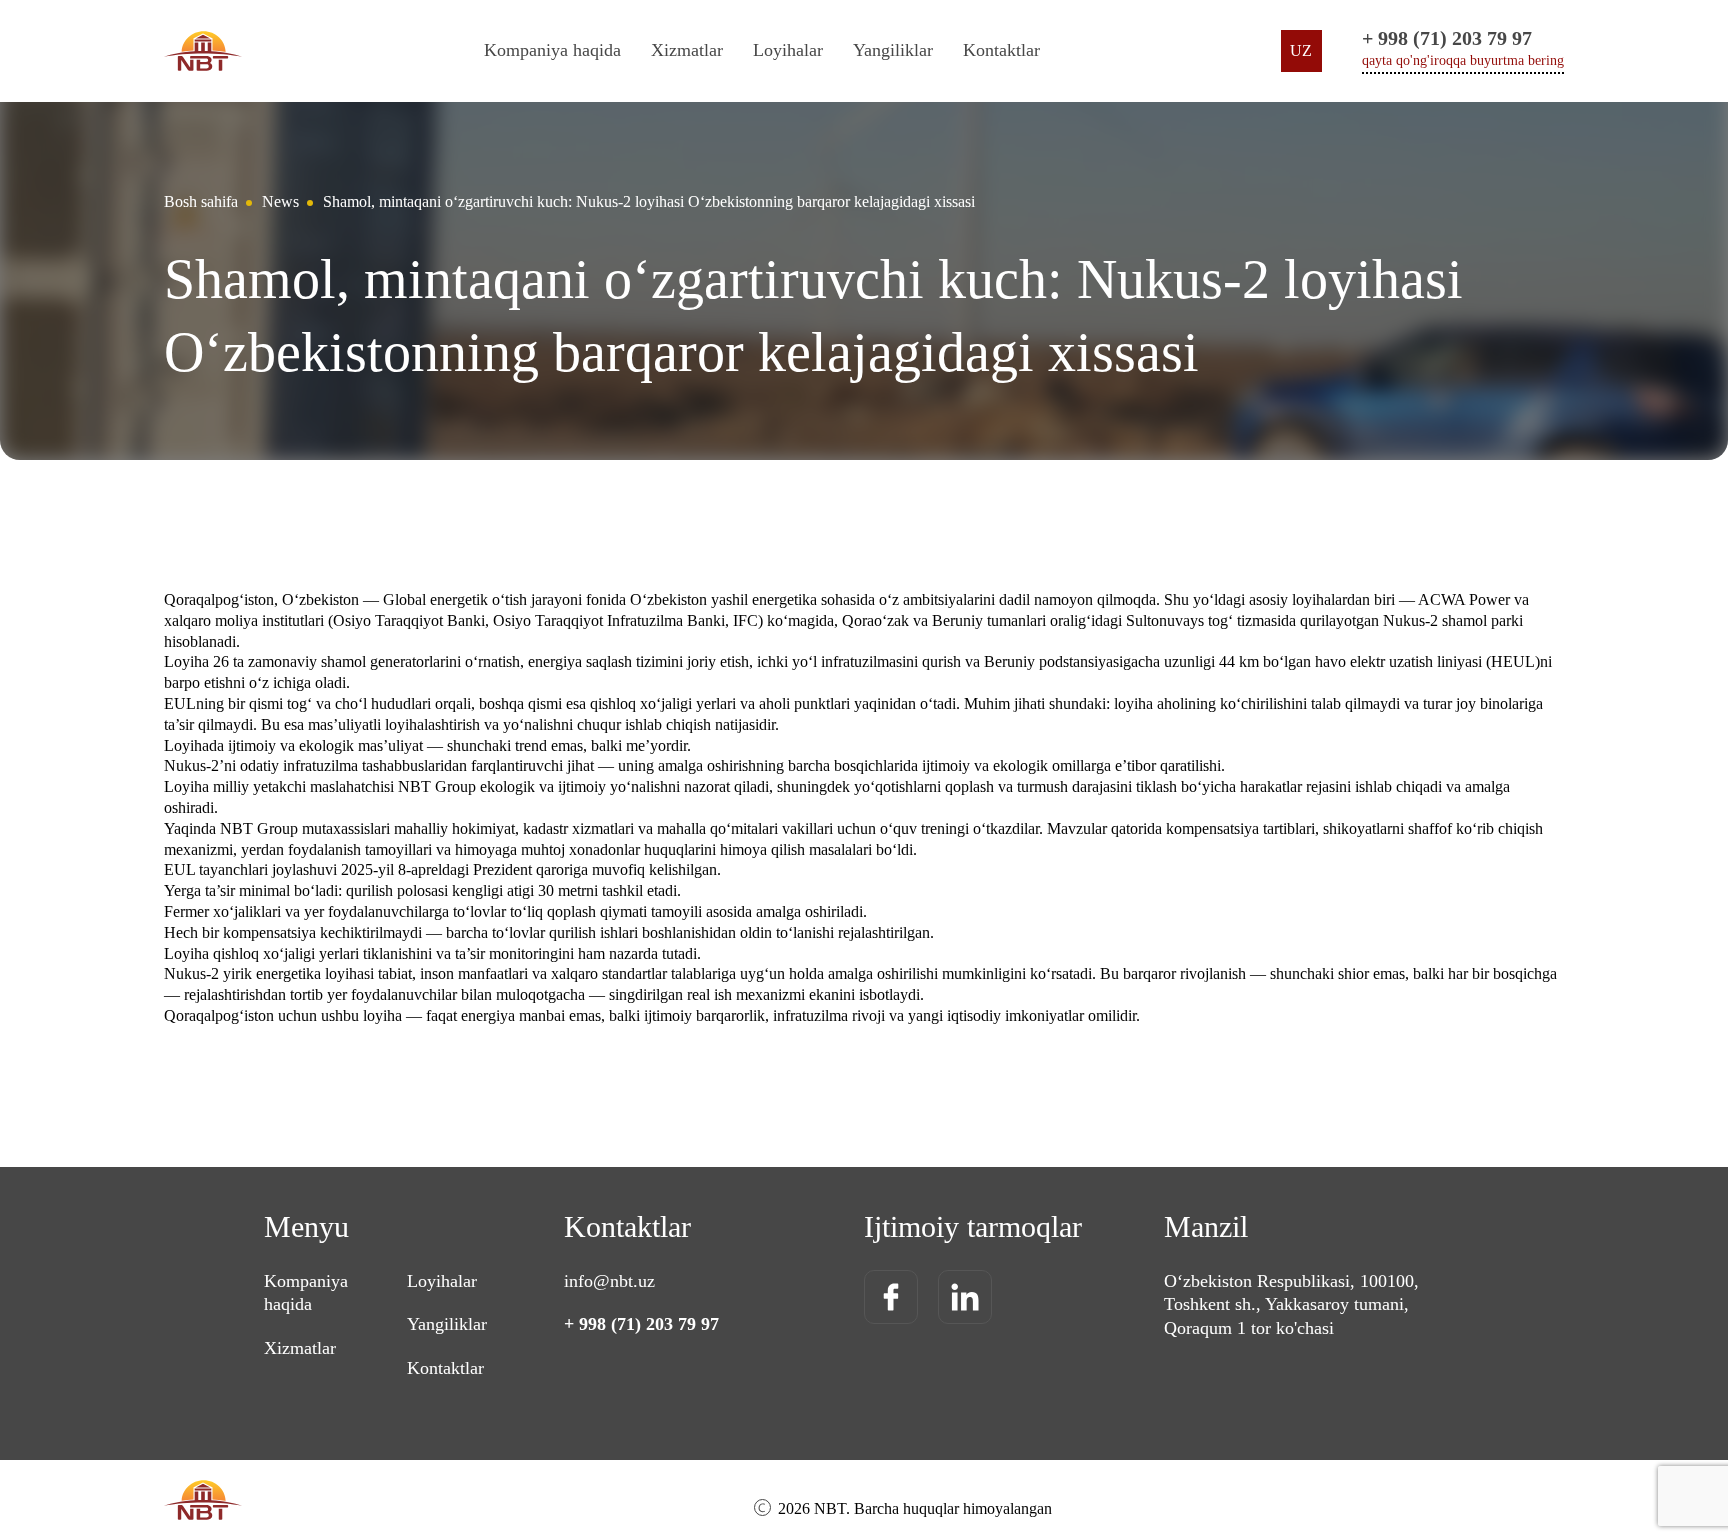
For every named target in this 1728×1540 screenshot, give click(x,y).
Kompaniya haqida (552, 50)
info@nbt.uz (609, 1281)
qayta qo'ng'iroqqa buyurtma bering (1463, 60)
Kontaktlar (1001, 50)
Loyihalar (788, 50)
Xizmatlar (300, 1348)
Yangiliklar (893, 50)
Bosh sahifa (201, 201)
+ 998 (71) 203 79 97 (1447, 38)
